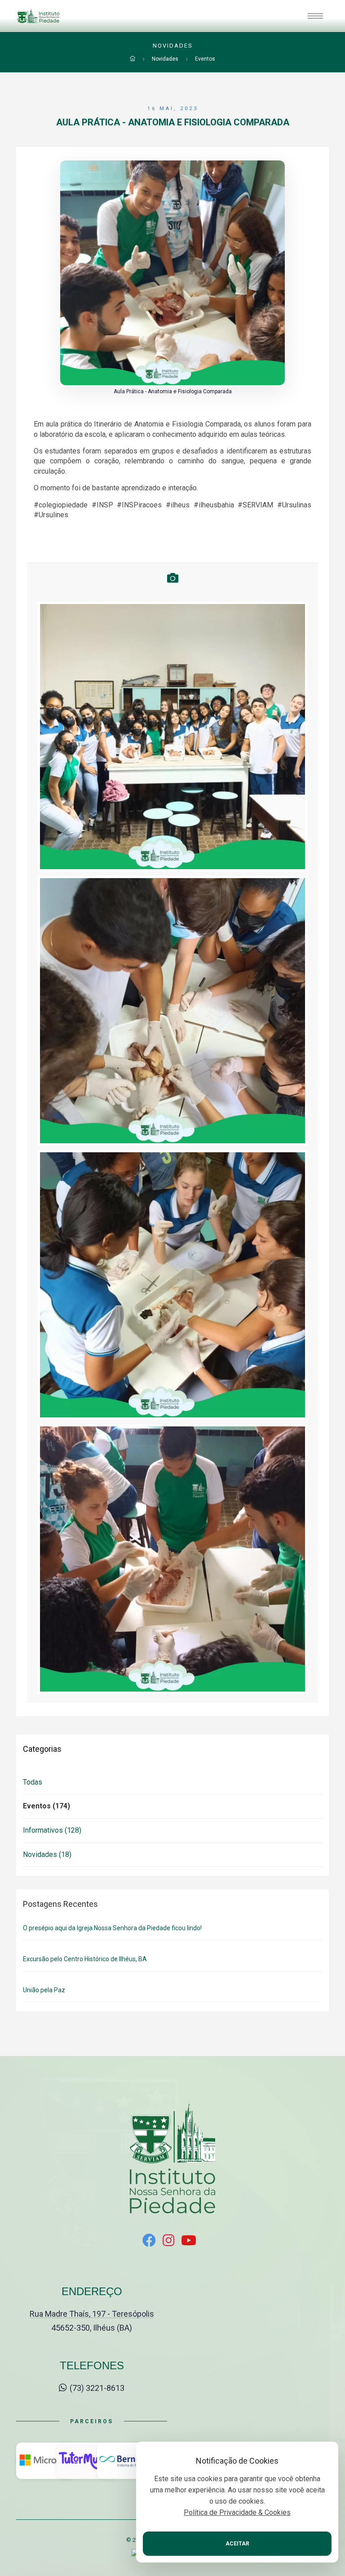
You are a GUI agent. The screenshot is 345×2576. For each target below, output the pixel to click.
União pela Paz (44, 1990)
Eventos (205, 59)
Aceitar (237, 2544)
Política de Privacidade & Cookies (237, 2512)
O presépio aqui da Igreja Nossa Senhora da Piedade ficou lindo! (112, 1928)
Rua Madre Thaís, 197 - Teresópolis (92, 2314)
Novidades (165, 59)
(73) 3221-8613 (96, 2388)
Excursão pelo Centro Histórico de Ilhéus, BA (85, 1959)
